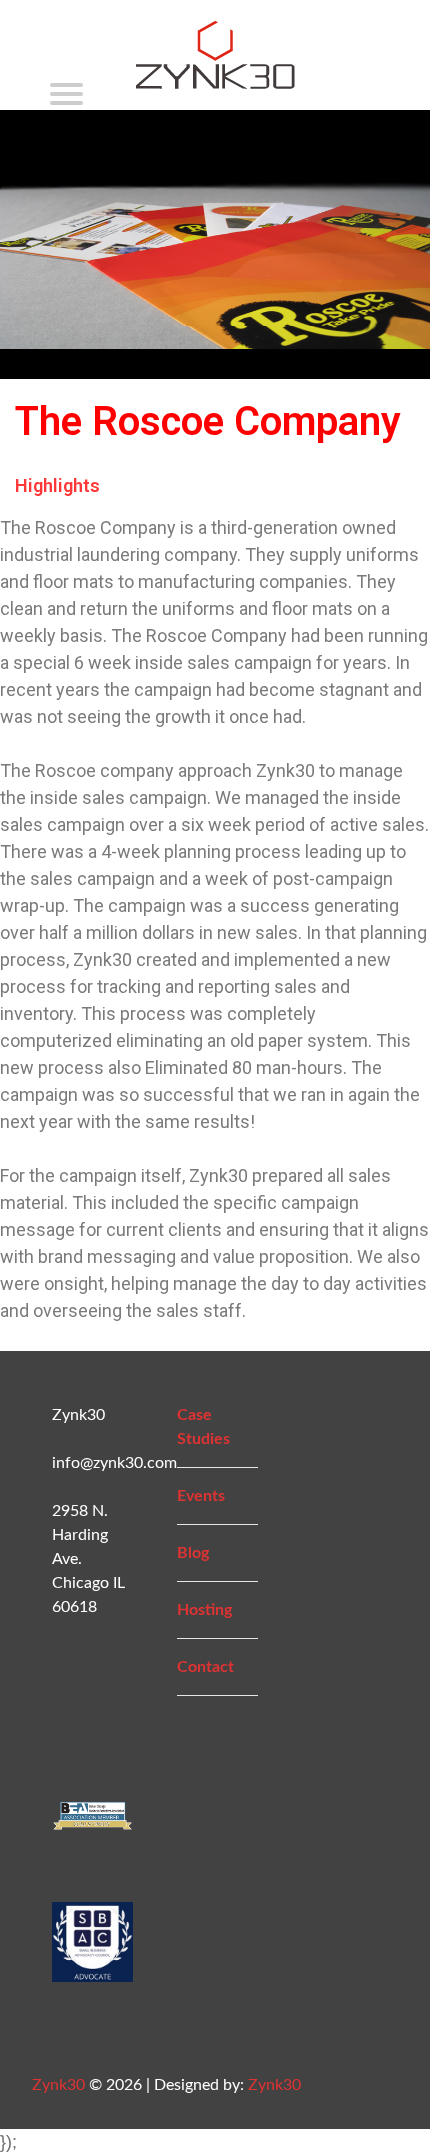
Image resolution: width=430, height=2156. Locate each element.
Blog (193, 1553)
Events (201, 1496)
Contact (205, 1667)
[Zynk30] (215, 78)
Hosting (204, 1610)
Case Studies (203, 1427)
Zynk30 (58, 2085)
